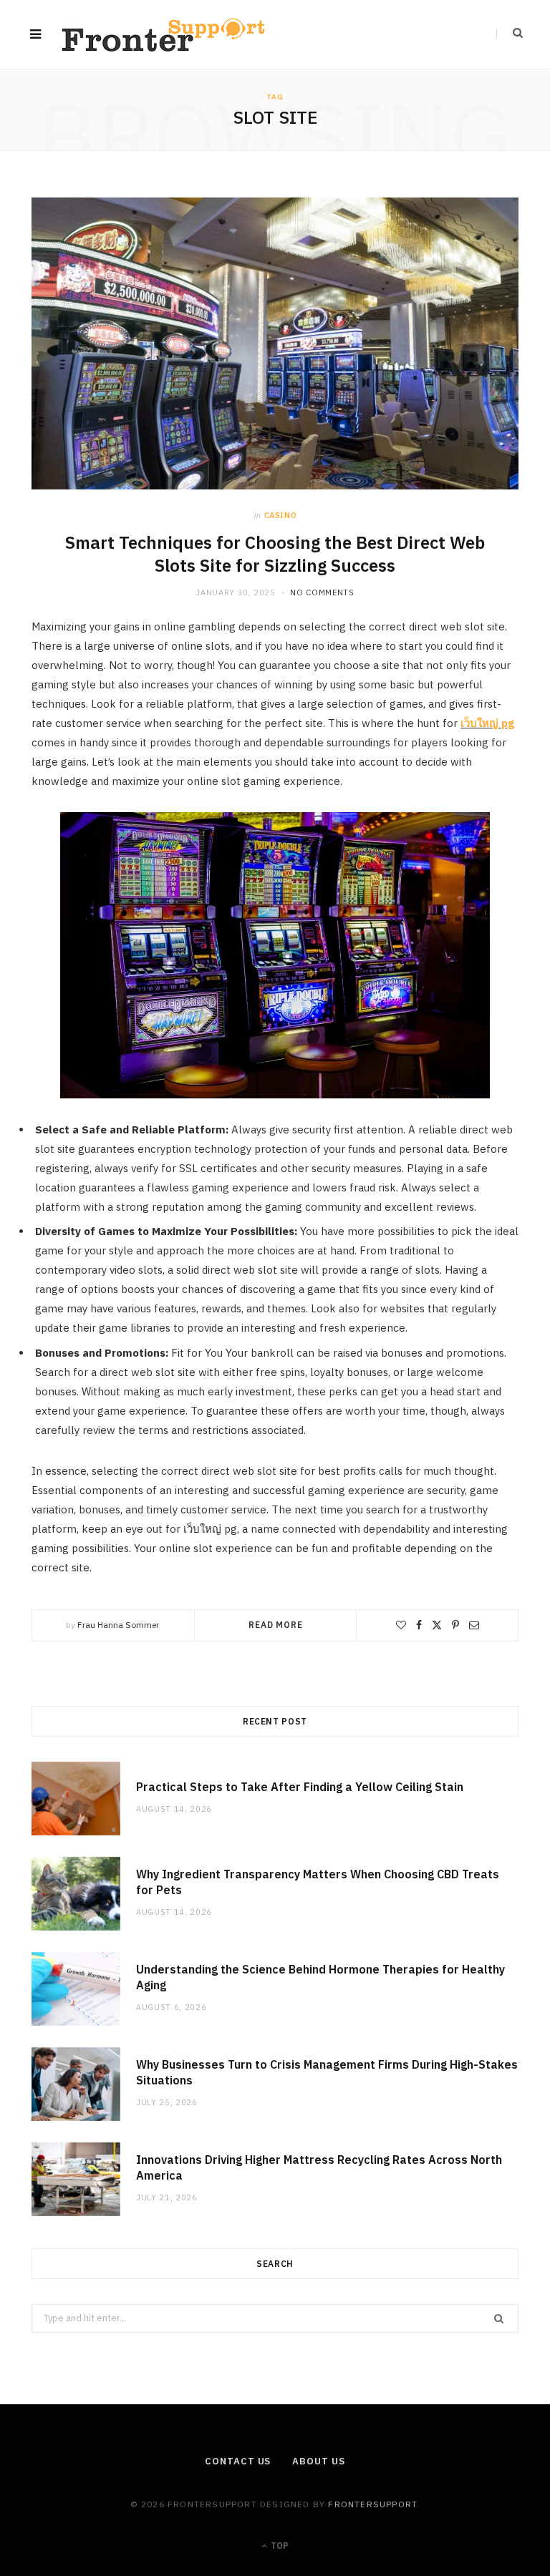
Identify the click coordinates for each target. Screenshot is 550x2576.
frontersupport (372, 2504)
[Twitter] (437, 1625)
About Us (318, 2461)
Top (279, 2546)
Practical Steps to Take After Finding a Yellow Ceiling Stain (300, 1787)
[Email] (474, 1625)
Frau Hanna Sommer (118, 1625)
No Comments (322, 592)
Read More (276, 1625)
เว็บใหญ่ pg (487, 723)
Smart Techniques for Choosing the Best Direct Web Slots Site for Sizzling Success (275, 554)
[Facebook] (419, 1625)
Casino (281, 515)
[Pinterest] (455, 1625)
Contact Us (238, 2461)
